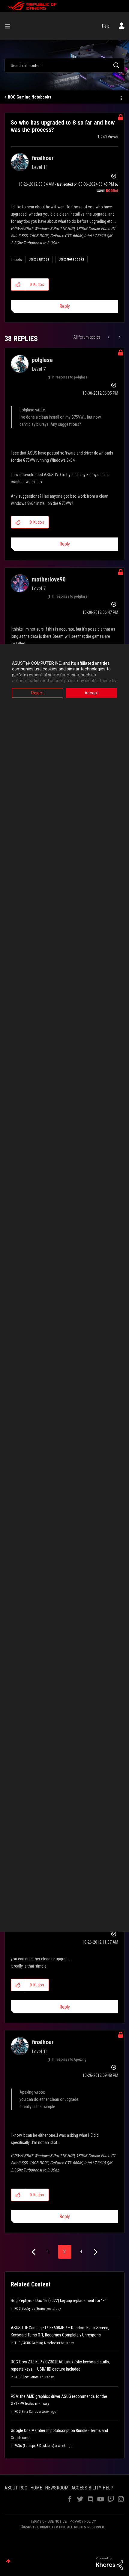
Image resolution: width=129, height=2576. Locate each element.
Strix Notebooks (71, 259)
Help (106, 26)
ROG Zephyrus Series (30, 2309)
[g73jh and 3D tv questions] (119, 337)
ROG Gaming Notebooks (30, 97)
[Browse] (10, 26)
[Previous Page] (34, 2252)
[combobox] (64, 65)
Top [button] (8, 2561)
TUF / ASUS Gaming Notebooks (37, 2343)
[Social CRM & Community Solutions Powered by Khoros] (109, 2563)
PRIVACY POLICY (83, 2521)
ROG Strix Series (26, 2412)
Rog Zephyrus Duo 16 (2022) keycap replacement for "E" (58, 2301)
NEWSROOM (57, 2488)
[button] (18, 284)
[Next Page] (95, 2252)
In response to (70, 377)
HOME (36, 2488)
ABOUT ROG (16, 2488)
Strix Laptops (39, 259)
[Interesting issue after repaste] (109, 337)
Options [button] (121, 97)
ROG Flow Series (27, 2377)
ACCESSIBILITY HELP (92, 2488)
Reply (65, 306)
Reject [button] (37, 693)
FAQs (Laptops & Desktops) (34, 2446)
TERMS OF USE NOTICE (48, 2521)
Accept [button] (92, 693)
